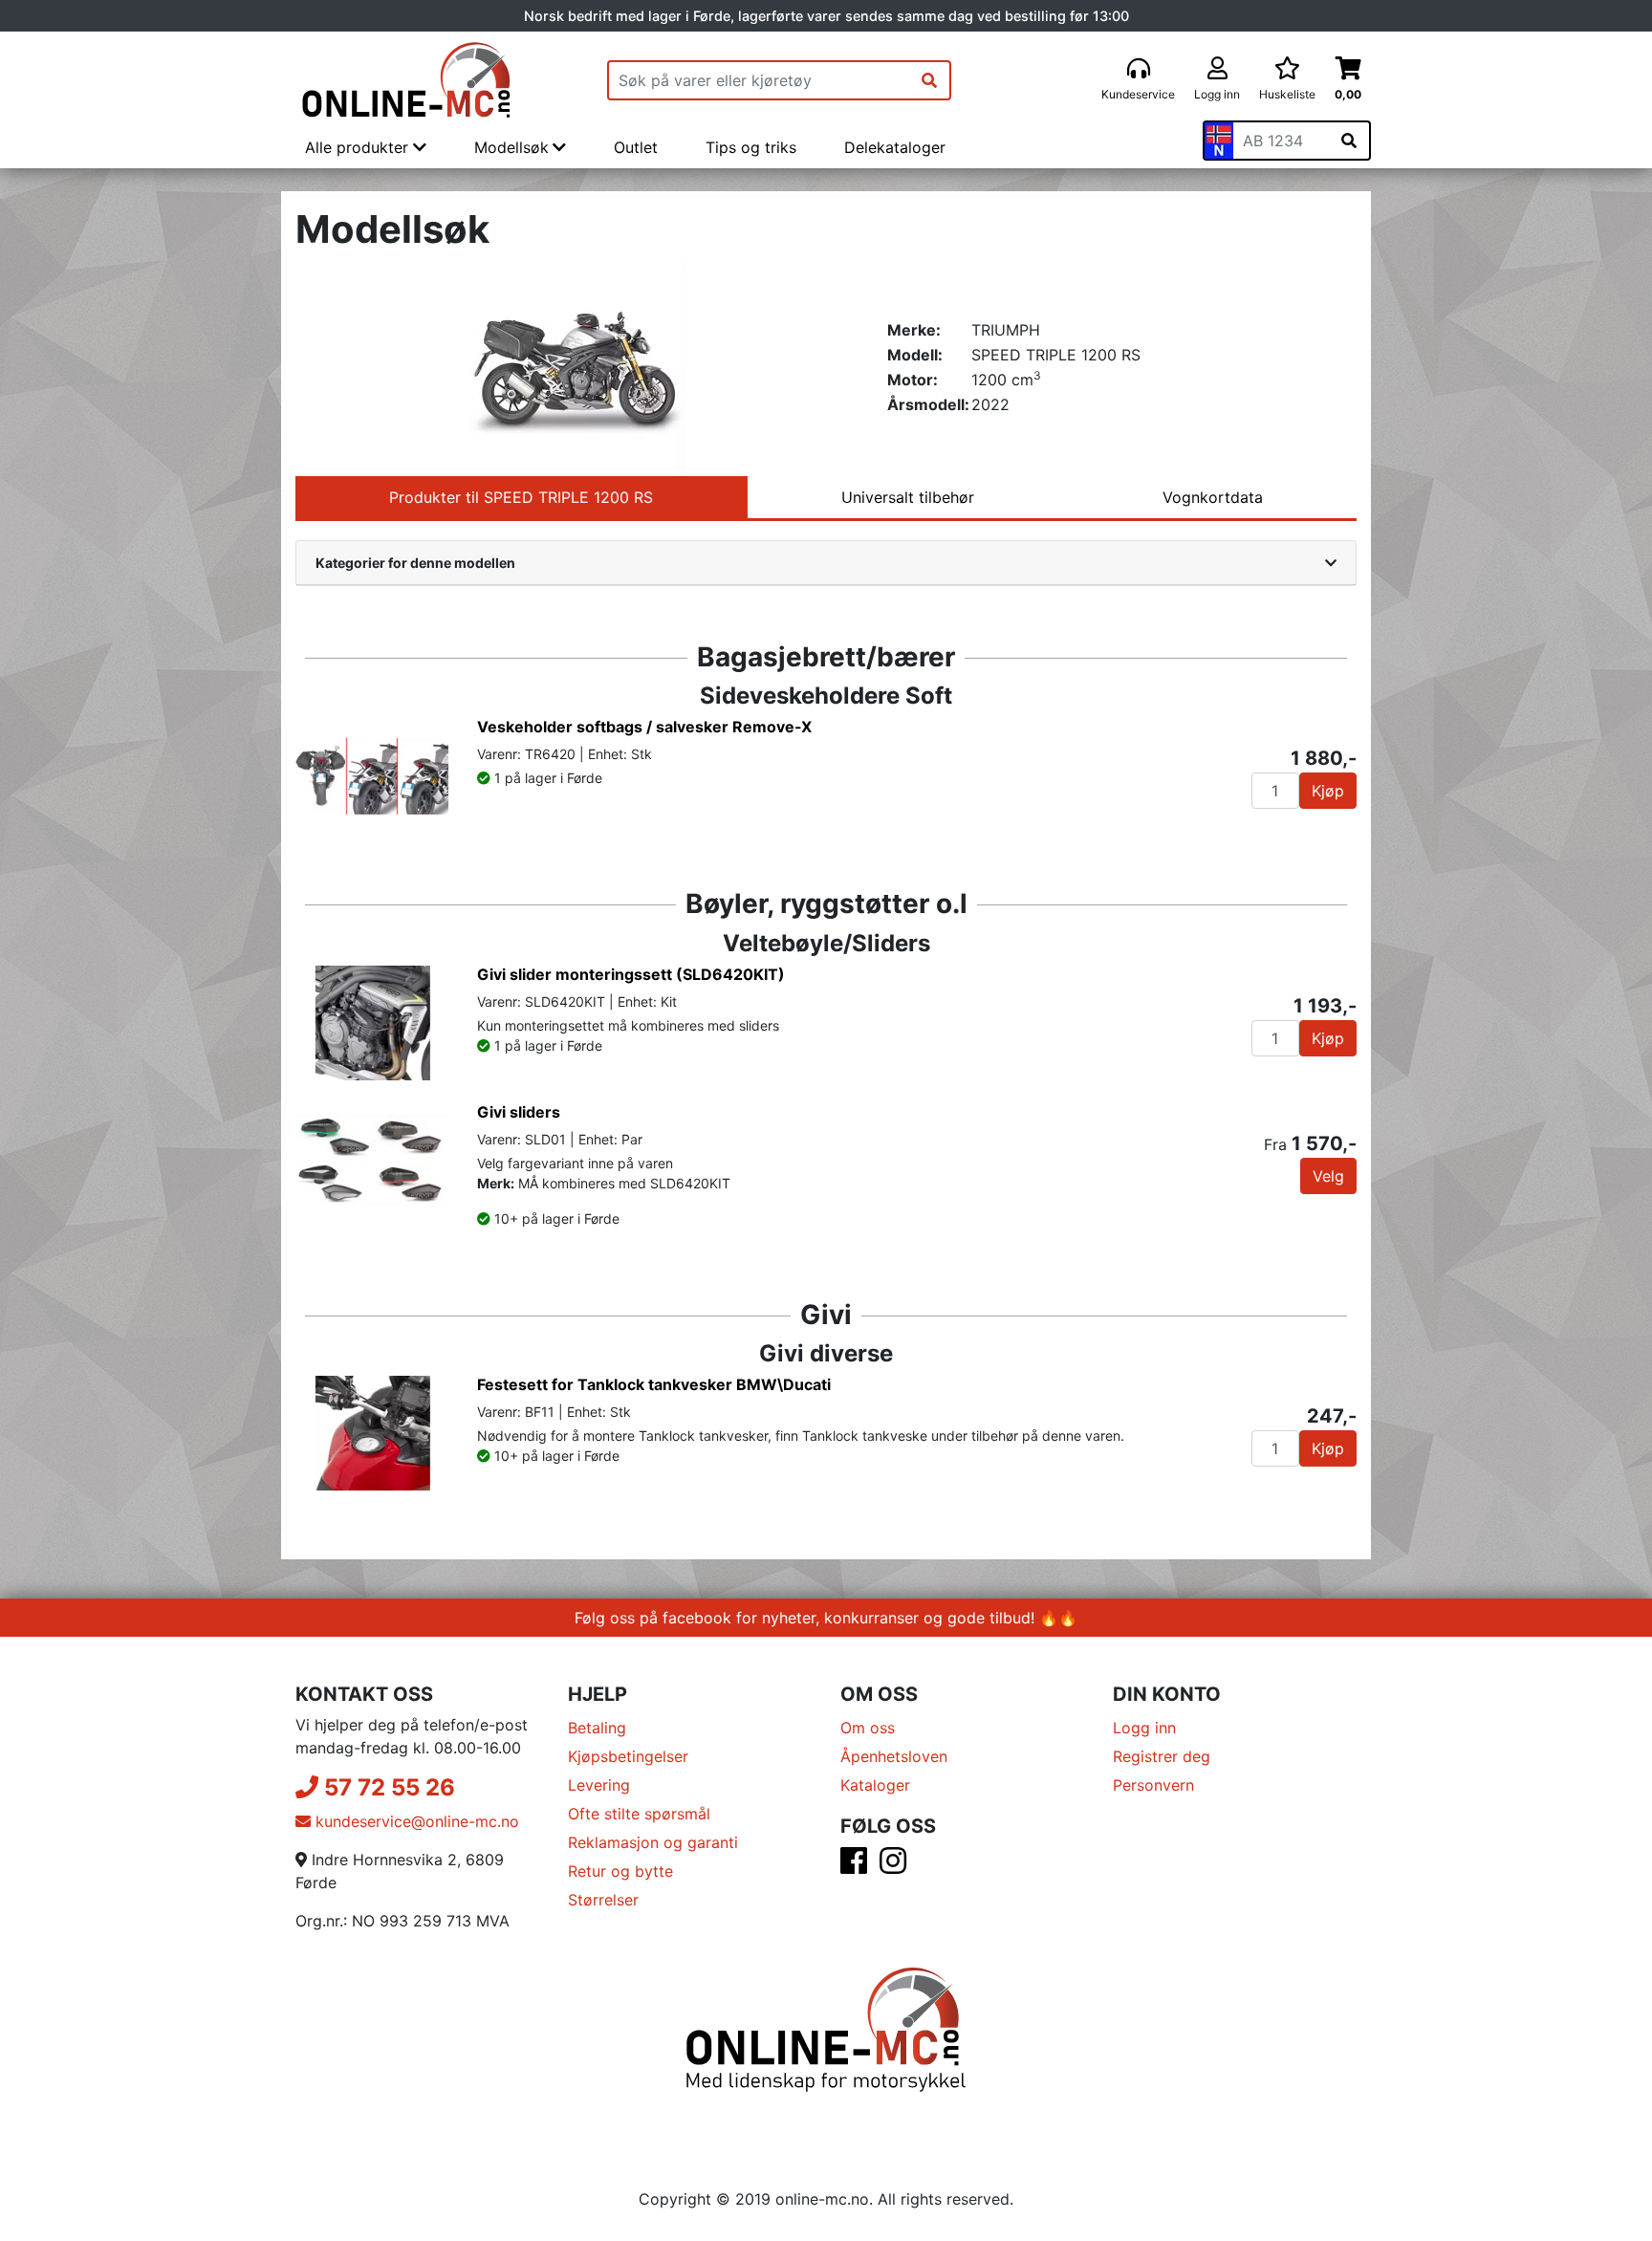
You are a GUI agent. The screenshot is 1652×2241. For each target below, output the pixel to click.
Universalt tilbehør (908, 497)
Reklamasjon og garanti (653, 1842)
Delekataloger (895, 147)
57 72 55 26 (387, 1787)
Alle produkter (359, 147)
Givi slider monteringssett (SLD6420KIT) (631, 974)
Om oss (868, 1728)
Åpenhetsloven (894, 1756)
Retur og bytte (620, 1871)
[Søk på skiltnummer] (1349, 141)
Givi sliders (519, 1112)
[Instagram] (893, 1866)
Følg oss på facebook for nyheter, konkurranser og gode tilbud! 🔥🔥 (826, 1618)
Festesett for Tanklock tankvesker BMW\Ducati (654, 1384)
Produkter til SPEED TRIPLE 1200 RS (521, 497)
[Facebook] (854, 1866)
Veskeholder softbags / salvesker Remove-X (644, 727)
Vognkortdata (1213, 497)
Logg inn (1144, 1728)
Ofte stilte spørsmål (639, 1814)
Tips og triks (751, 147)
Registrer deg (1162, 1756)
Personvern (1153, 1785)
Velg (1328, 1176)
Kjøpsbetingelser (628, 1756)
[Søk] (929, 80)
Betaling (597, 1728)
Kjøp (1328, 791)
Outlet (636, 147)
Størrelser (603, 1900)
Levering (599, 1785)
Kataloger (875, 1785)
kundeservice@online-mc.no (415, 1821)
